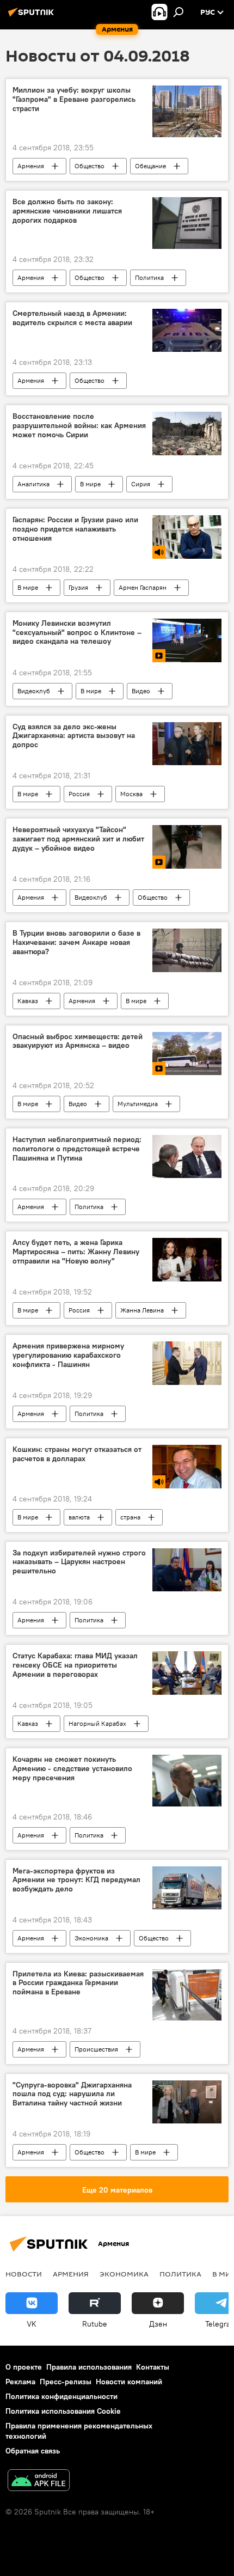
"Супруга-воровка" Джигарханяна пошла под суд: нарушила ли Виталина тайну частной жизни (72, 2094)
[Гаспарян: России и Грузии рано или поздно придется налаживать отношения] (187, 537)
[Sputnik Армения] (33, 16)
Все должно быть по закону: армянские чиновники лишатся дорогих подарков (67, 211)
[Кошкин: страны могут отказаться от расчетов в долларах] (187, 1467)
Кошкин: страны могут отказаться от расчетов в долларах (77, 1454)
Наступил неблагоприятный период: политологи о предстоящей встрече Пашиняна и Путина (77, 1149)
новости (24, 2274)
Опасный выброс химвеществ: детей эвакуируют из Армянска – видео (78, 1041)
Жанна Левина (142, 1310)
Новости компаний (129, 2382)
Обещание (150, 166)
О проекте (24, 2367)
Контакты (153, 2367)
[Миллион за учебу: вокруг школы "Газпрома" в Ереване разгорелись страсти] (187, 111)
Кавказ (28, 1001)
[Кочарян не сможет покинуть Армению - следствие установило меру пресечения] (187, 1781)
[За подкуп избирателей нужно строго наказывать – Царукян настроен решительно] (187, 1570)
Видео (141, 691)
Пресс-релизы (66, 2382)
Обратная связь (33, 2451)
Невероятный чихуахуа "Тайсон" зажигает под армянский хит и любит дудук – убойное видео (78, 839)
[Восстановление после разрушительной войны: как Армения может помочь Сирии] (187, 434)
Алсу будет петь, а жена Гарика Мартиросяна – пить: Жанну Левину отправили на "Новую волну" (76, 1252)
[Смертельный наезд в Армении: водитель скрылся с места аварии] (187, 331)
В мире (90, 484)
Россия (79, 794)
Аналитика (33, 484)
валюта (79, 1517)
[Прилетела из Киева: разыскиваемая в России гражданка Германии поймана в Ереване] (187, 1995)
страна (130, 1517)
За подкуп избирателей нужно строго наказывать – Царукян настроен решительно (79, 1562)
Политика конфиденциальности (61, 2396)
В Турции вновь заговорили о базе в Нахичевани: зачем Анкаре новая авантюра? (76, 942)
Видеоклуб (34, 691)
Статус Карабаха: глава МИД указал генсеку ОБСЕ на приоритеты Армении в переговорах (75, 1665)
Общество (90, 166)
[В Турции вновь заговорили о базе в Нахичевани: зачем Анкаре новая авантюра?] (187, 950)
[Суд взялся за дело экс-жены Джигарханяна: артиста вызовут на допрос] (187, 744)
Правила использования (89, 2367)
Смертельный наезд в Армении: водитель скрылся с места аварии (72, 318)
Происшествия (96, 2049)
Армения (31, 166)
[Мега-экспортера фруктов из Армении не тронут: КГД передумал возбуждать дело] (187, 1888)
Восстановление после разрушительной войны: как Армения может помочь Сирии (79, 426)
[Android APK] (39, 2482)
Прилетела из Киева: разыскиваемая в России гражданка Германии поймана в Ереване (78, 1983)
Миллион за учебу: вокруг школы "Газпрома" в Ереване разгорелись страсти (74, 99)
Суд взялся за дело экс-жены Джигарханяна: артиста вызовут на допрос (74, 736)
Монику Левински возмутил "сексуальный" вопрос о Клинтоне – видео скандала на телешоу (77, 633)
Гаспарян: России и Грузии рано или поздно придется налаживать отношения (75, 529)
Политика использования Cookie (63, 2411)
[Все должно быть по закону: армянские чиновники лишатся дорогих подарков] (187, 223)
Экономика (91, 1938)
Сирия (141, 484)
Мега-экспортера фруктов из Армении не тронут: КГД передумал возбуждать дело (76, 1880)
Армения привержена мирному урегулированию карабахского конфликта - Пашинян (68, 1355)
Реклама (20, 2382)
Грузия (78, 587)
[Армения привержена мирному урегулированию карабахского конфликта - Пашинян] (187, 1363)
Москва (131, 794)
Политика (149, 277)
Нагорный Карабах (97, 1723)
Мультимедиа (138, 1104)
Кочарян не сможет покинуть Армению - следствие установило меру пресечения (72, 1769)
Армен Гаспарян (143, 587)
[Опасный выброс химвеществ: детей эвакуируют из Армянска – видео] (187, 1054)
